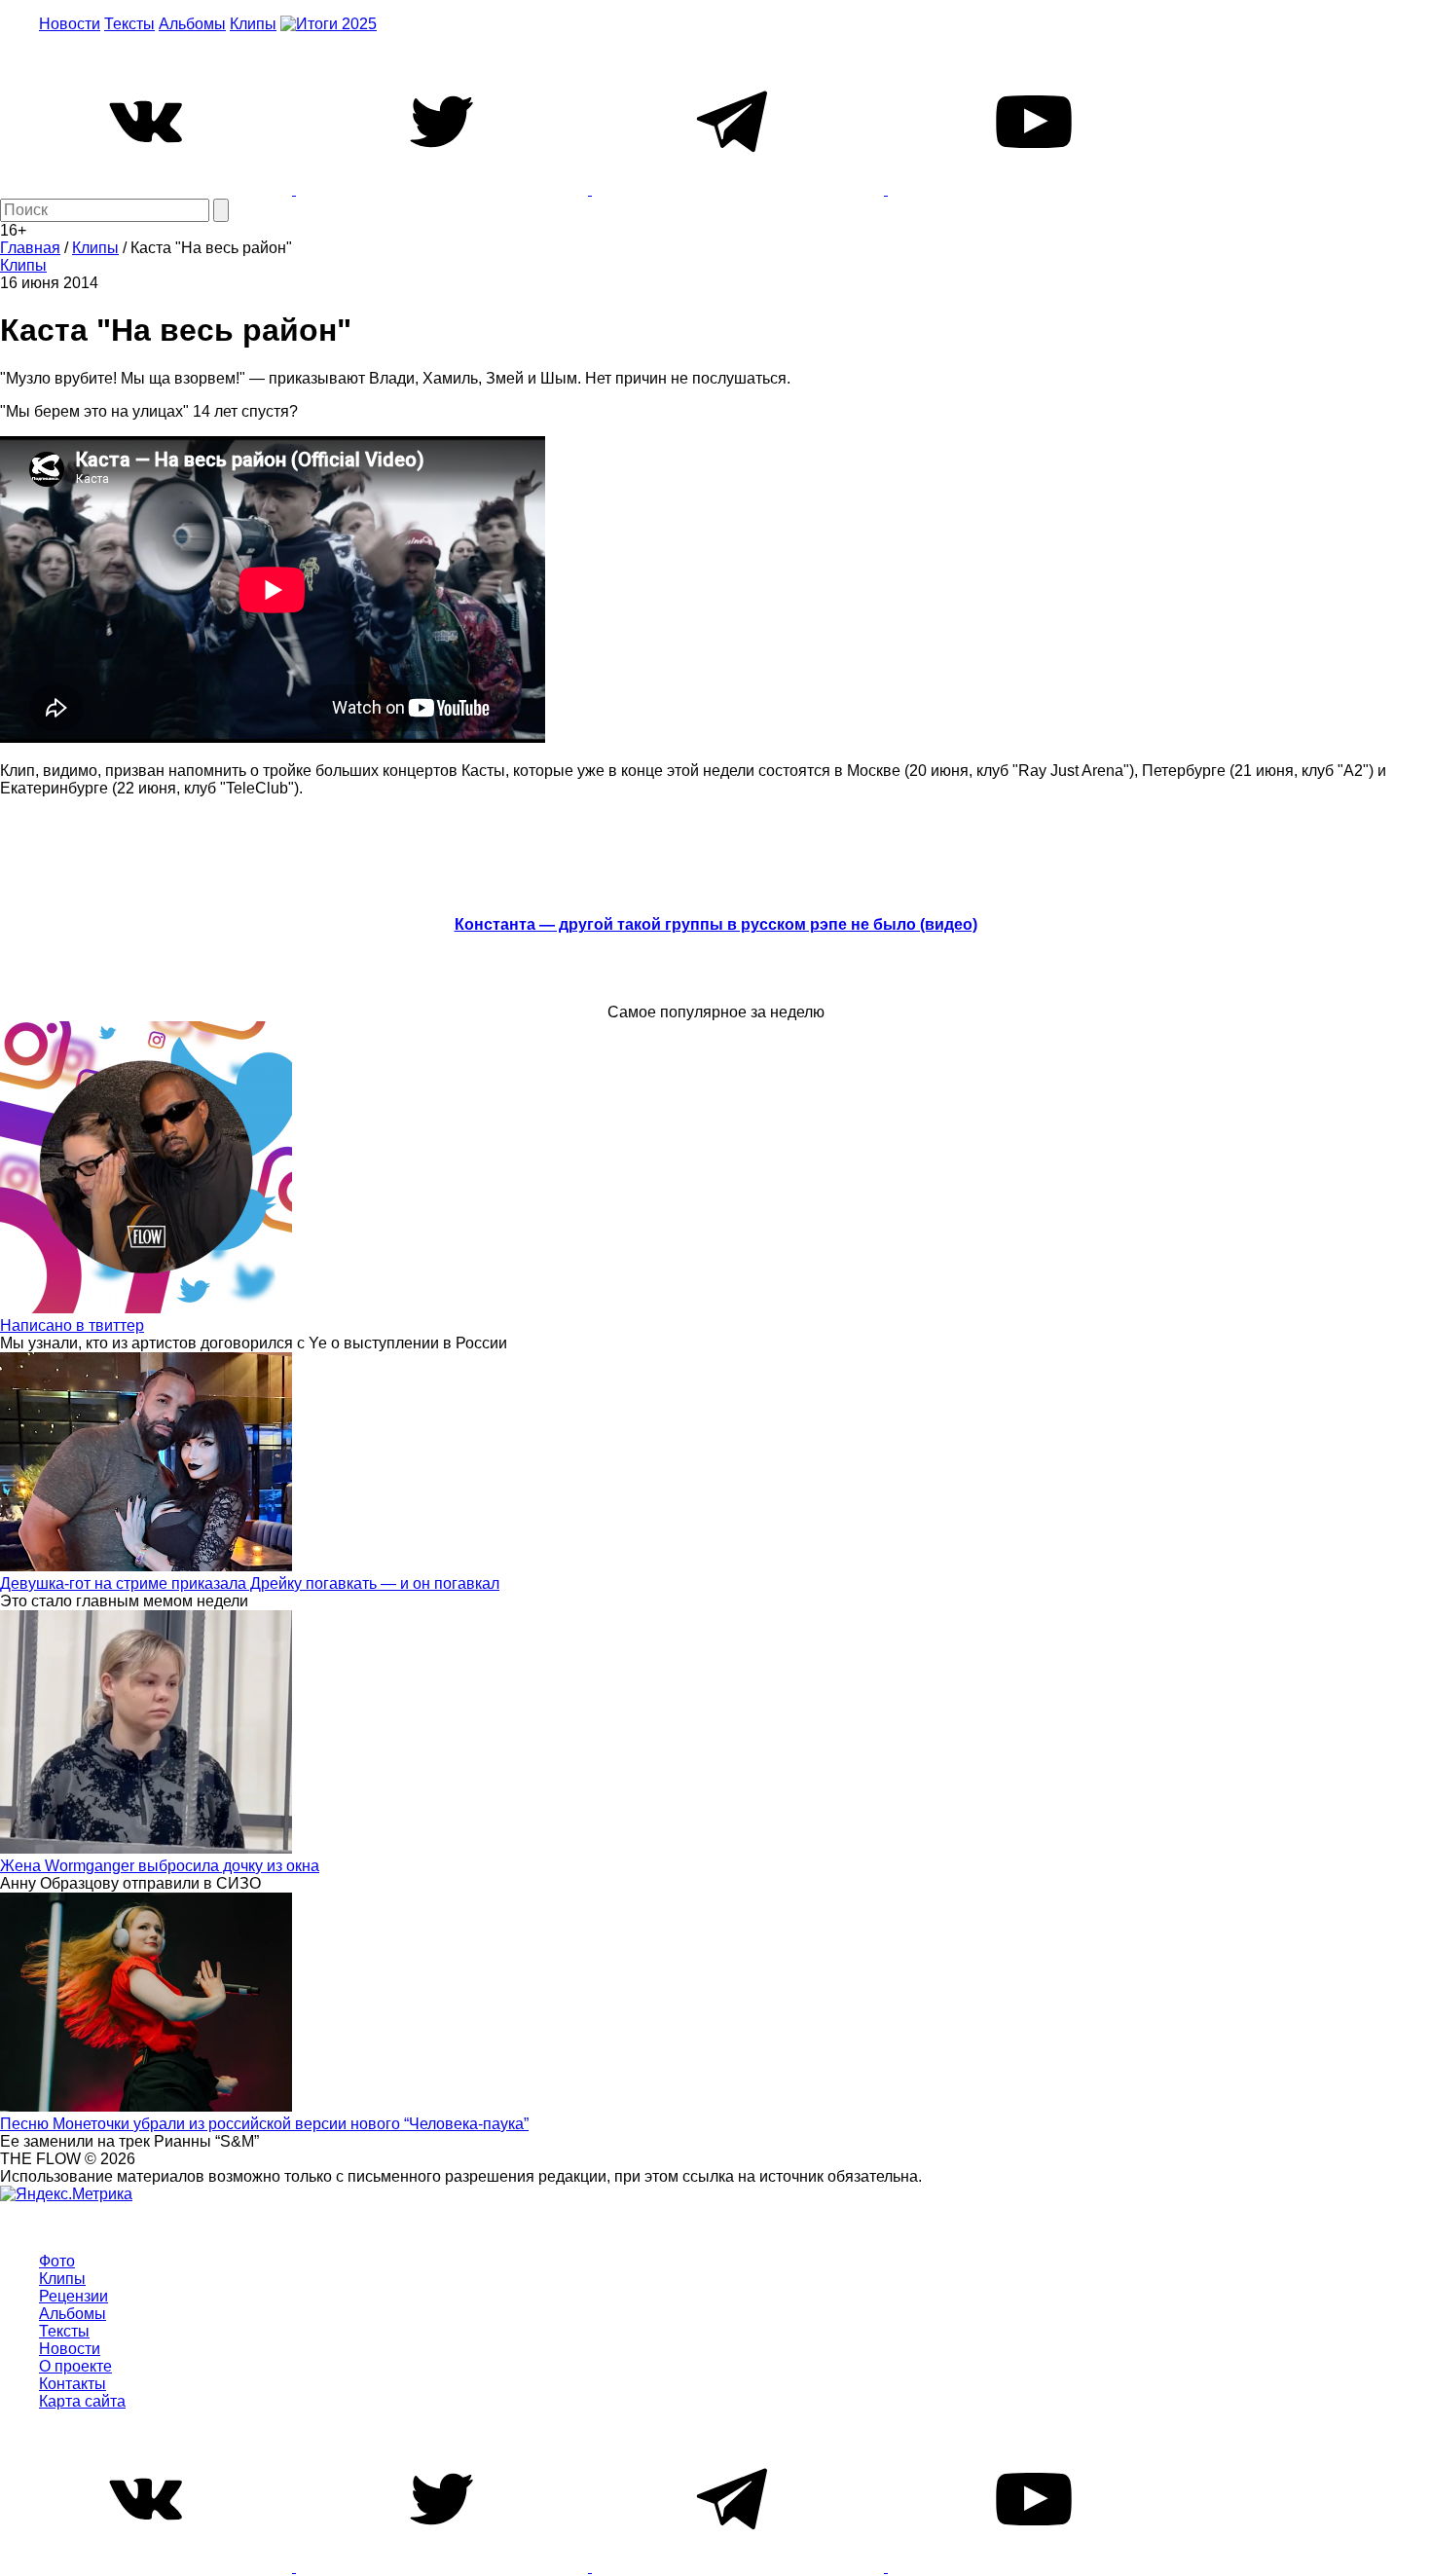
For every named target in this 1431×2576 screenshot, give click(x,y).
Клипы (253, 24)
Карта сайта (82, 2401)
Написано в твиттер (72, 1325)
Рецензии (73, 2296)
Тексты (129, 24)
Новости (70, 24)
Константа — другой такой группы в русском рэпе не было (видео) (716, 924)
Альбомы (192, 24)
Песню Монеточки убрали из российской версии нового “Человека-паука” (264, 2124)
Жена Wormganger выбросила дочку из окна (160, 1866)
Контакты (73, 2384)
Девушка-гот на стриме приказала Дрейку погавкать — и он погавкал (250, 1583)
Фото (57, 2261)
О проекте (75, 2366)
